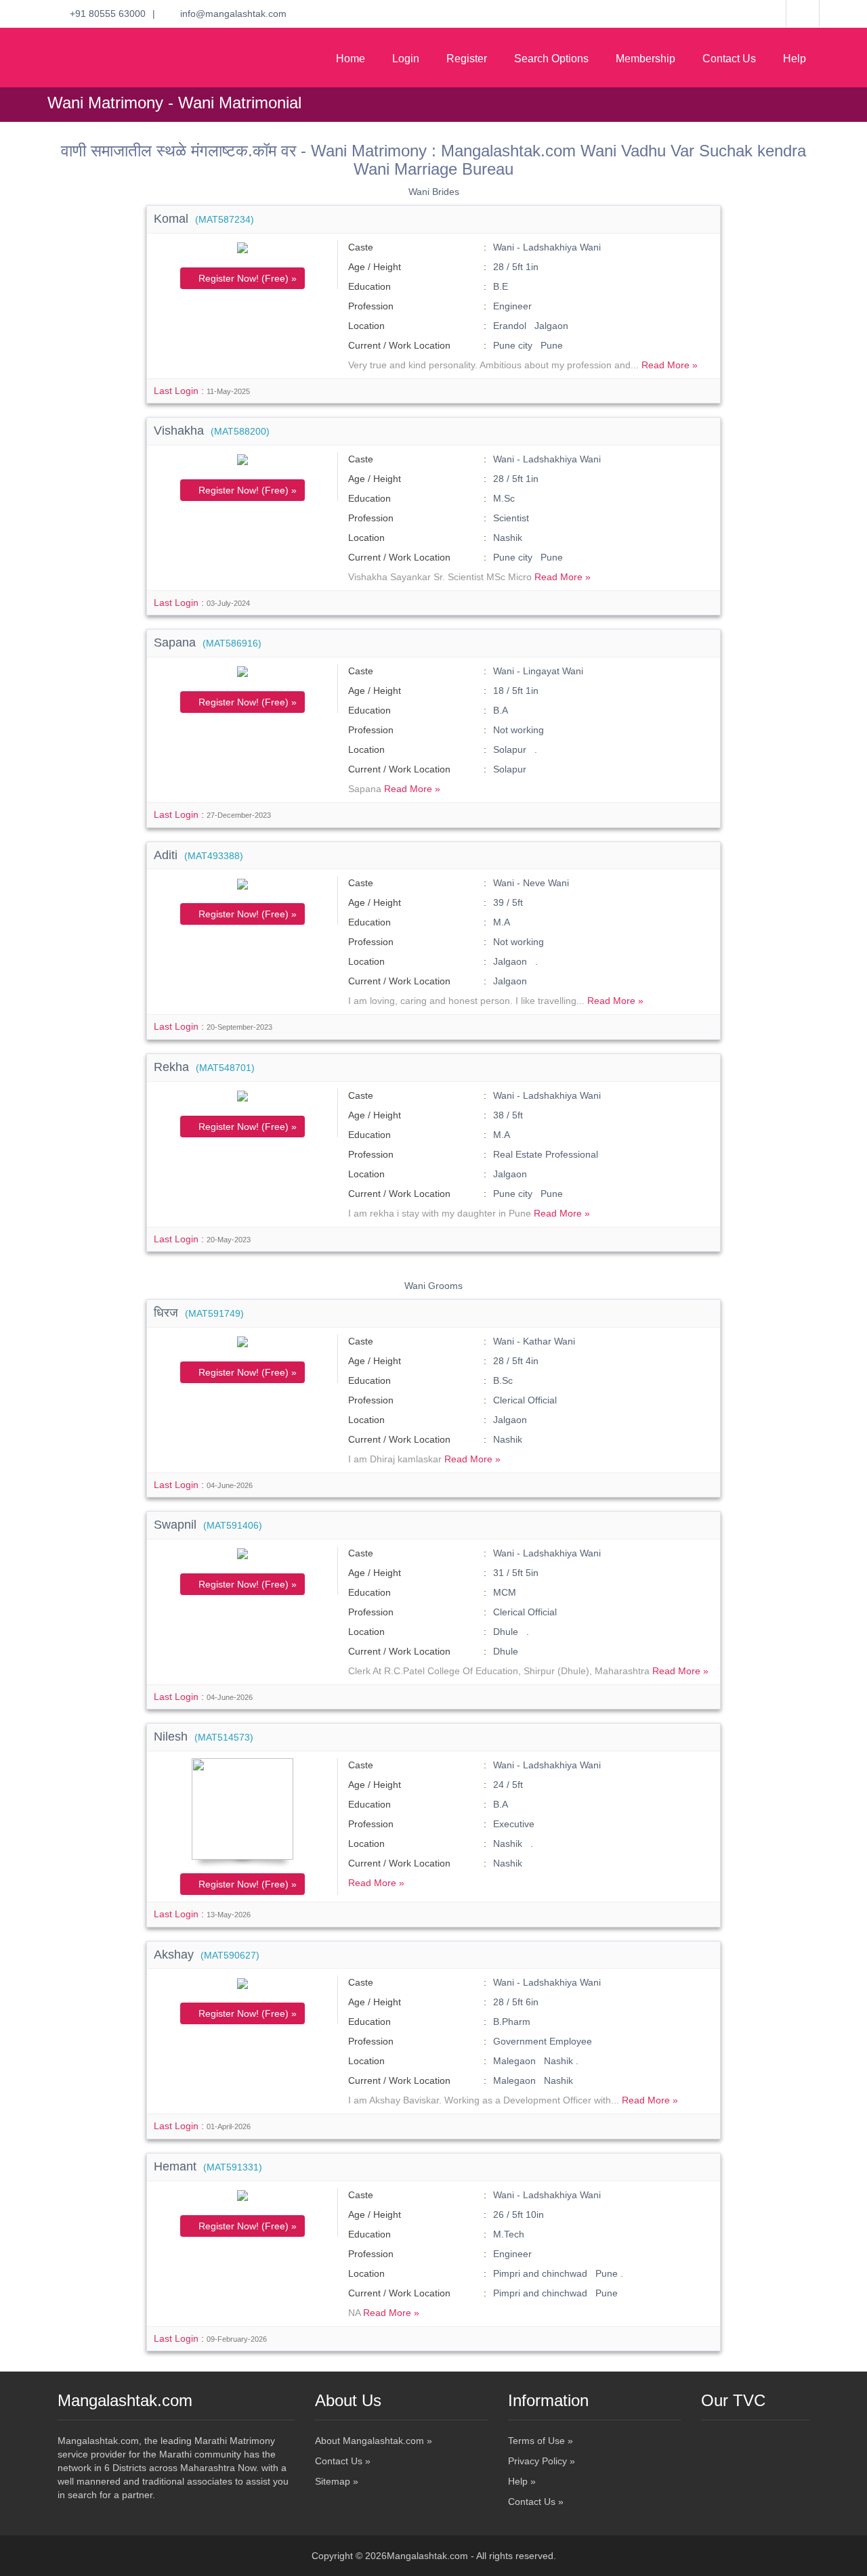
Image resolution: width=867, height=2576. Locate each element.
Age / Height (375, 267)
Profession (371, 306)
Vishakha (212, 431)
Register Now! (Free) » (246, 278)
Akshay (207, 1955)
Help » (522, 2481)
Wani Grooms (433, 1286)
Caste (361, 247)
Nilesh (204, 1737)
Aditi (198, 855)
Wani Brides (434, 192)
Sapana (208, 642)
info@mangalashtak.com (229, 14)
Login (406, 59)
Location (366, 326)
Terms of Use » (541, 2441)
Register (467, 59)
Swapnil (208, 1525)
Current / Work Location (399, 345)
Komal (204, 219)
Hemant (208, 2166)
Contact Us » (343, 2461)
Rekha (204, 1067)
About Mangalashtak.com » (374, 2441)
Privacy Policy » (542, 2461)
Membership (646, 59)
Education (369, 286)
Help (795, 59)
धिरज (199, 1313)
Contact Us (729, 59)
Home (351, 59)
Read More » (670, 365)
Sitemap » (337, 2481)
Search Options (551, 59)
